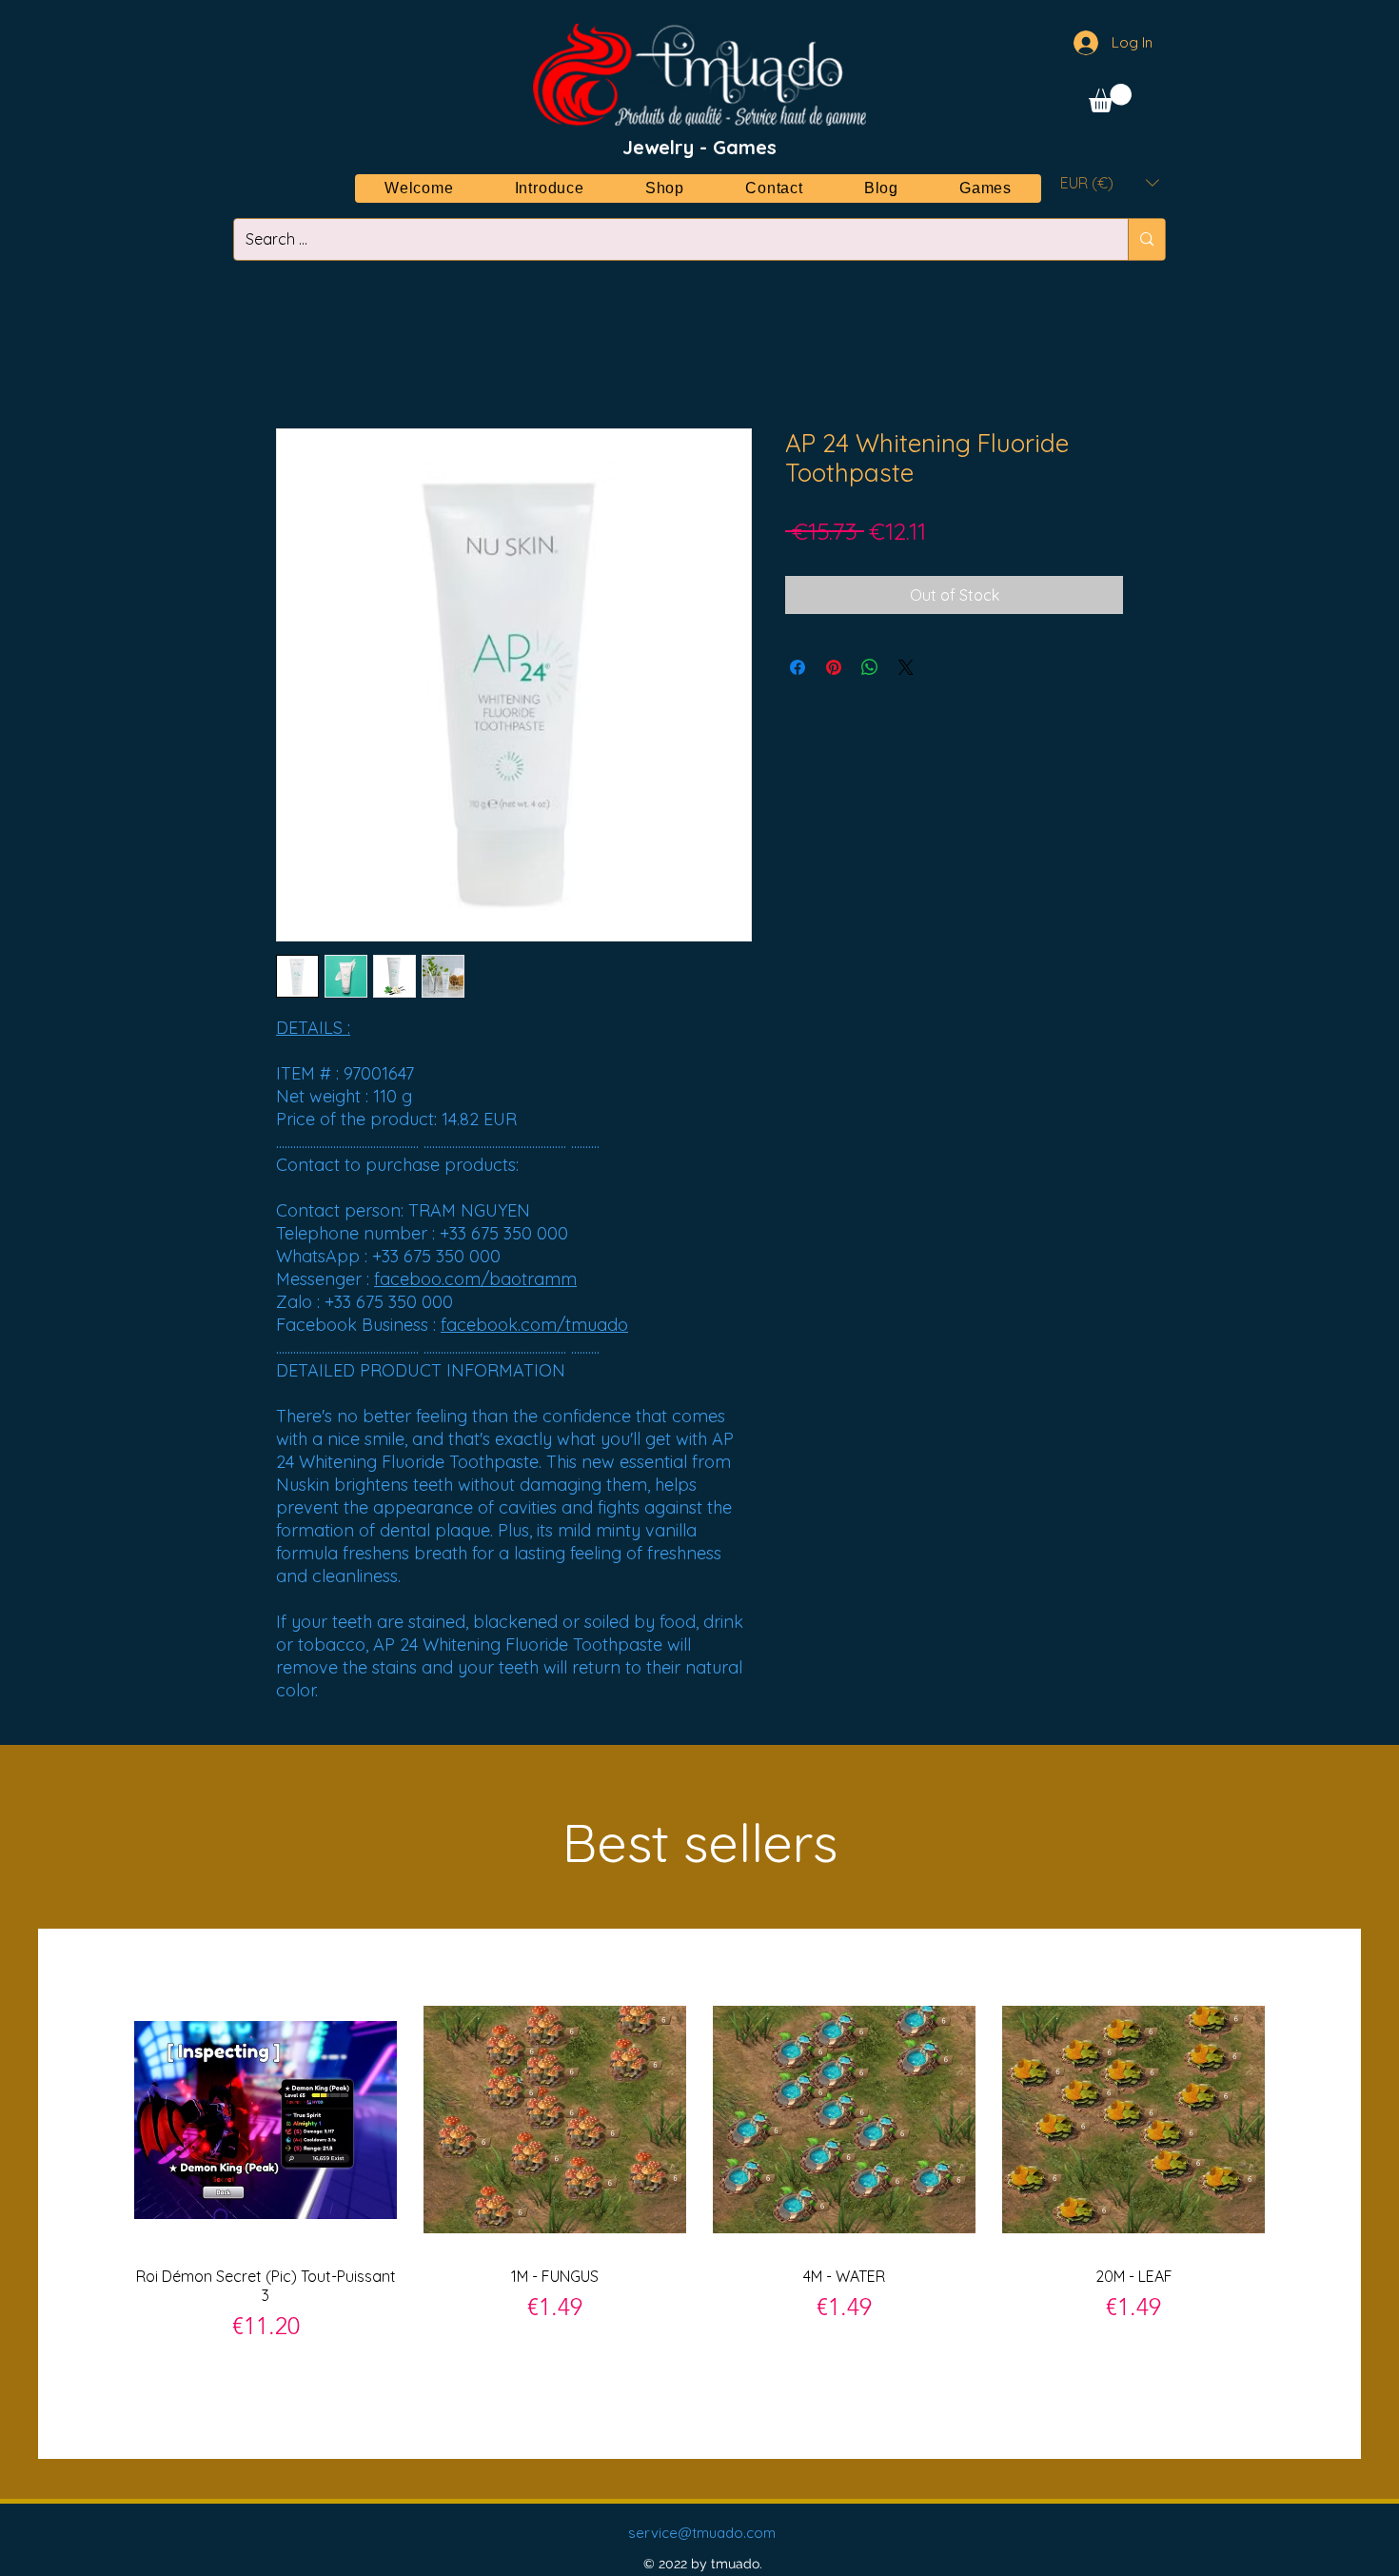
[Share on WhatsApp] (870, 667)
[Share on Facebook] (798, 667)
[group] (699, 2193)
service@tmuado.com (702, 2533)
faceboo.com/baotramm (475, 1279)
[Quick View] (266, 2120)
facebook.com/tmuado (534, 1325)
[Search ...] (1146, 239)
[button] (1110, 98)
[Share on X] (906, 667)
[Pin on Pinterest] (834, 667)
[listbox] (1110, 182)
